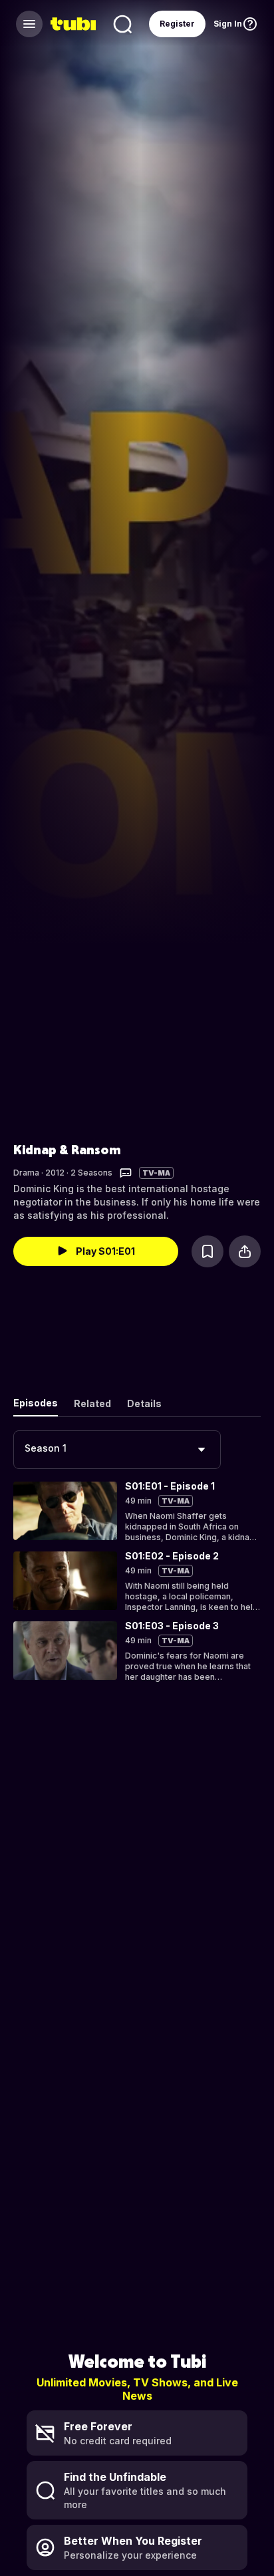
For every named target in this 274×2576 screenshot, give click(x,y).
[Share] (245, 1251)
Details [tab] (144, 1403)
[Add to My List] (207, 1251)
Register (177, 24)
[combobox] (117, 1450)
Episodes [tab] (36, 1403)
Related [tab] (92, 1403)
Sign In (228, 24)
